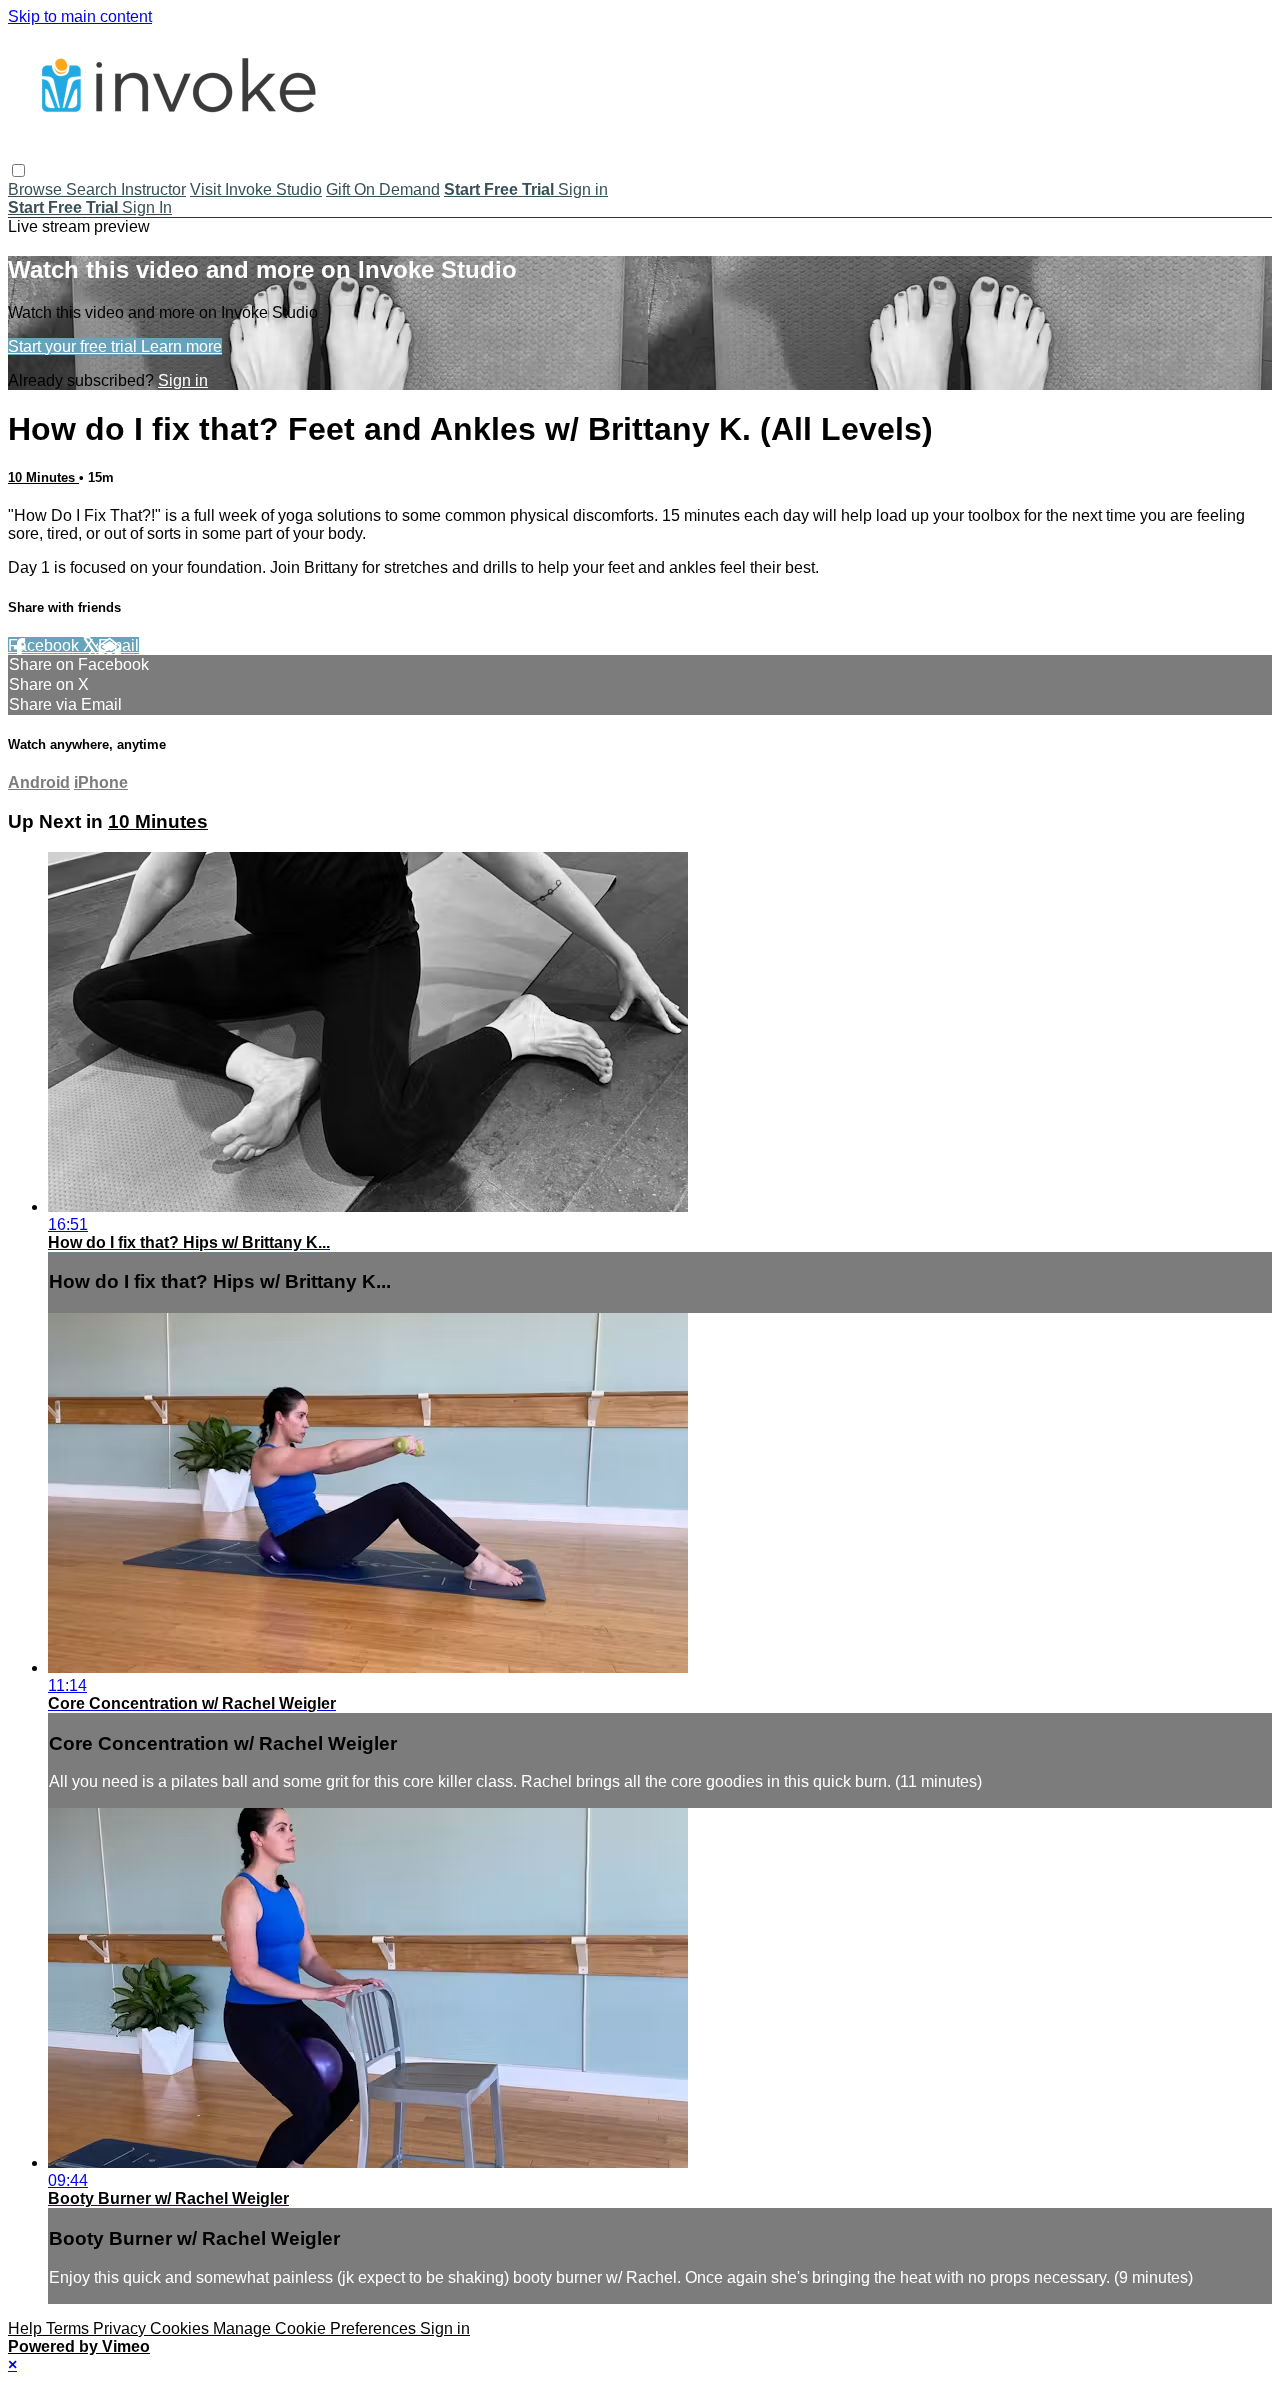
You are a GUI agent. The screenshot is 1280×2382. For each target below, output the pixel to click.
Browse (37, 189)
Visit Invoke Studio (256, 189)
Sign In (147, 207)
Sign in (583, 189)
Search (93, 189)
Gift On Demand (383, 189)
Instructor (153, 189)
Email (118, 645)
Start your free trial (74, 346)
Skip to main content (80, 16)
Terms (69, 2328)
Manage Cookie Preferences (316, 2328)
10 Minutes (43, 477)
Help (27, 2328)
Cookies (181, 2328)
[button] (18, 170)
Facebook (45, 645)
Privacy (121, 2328)
